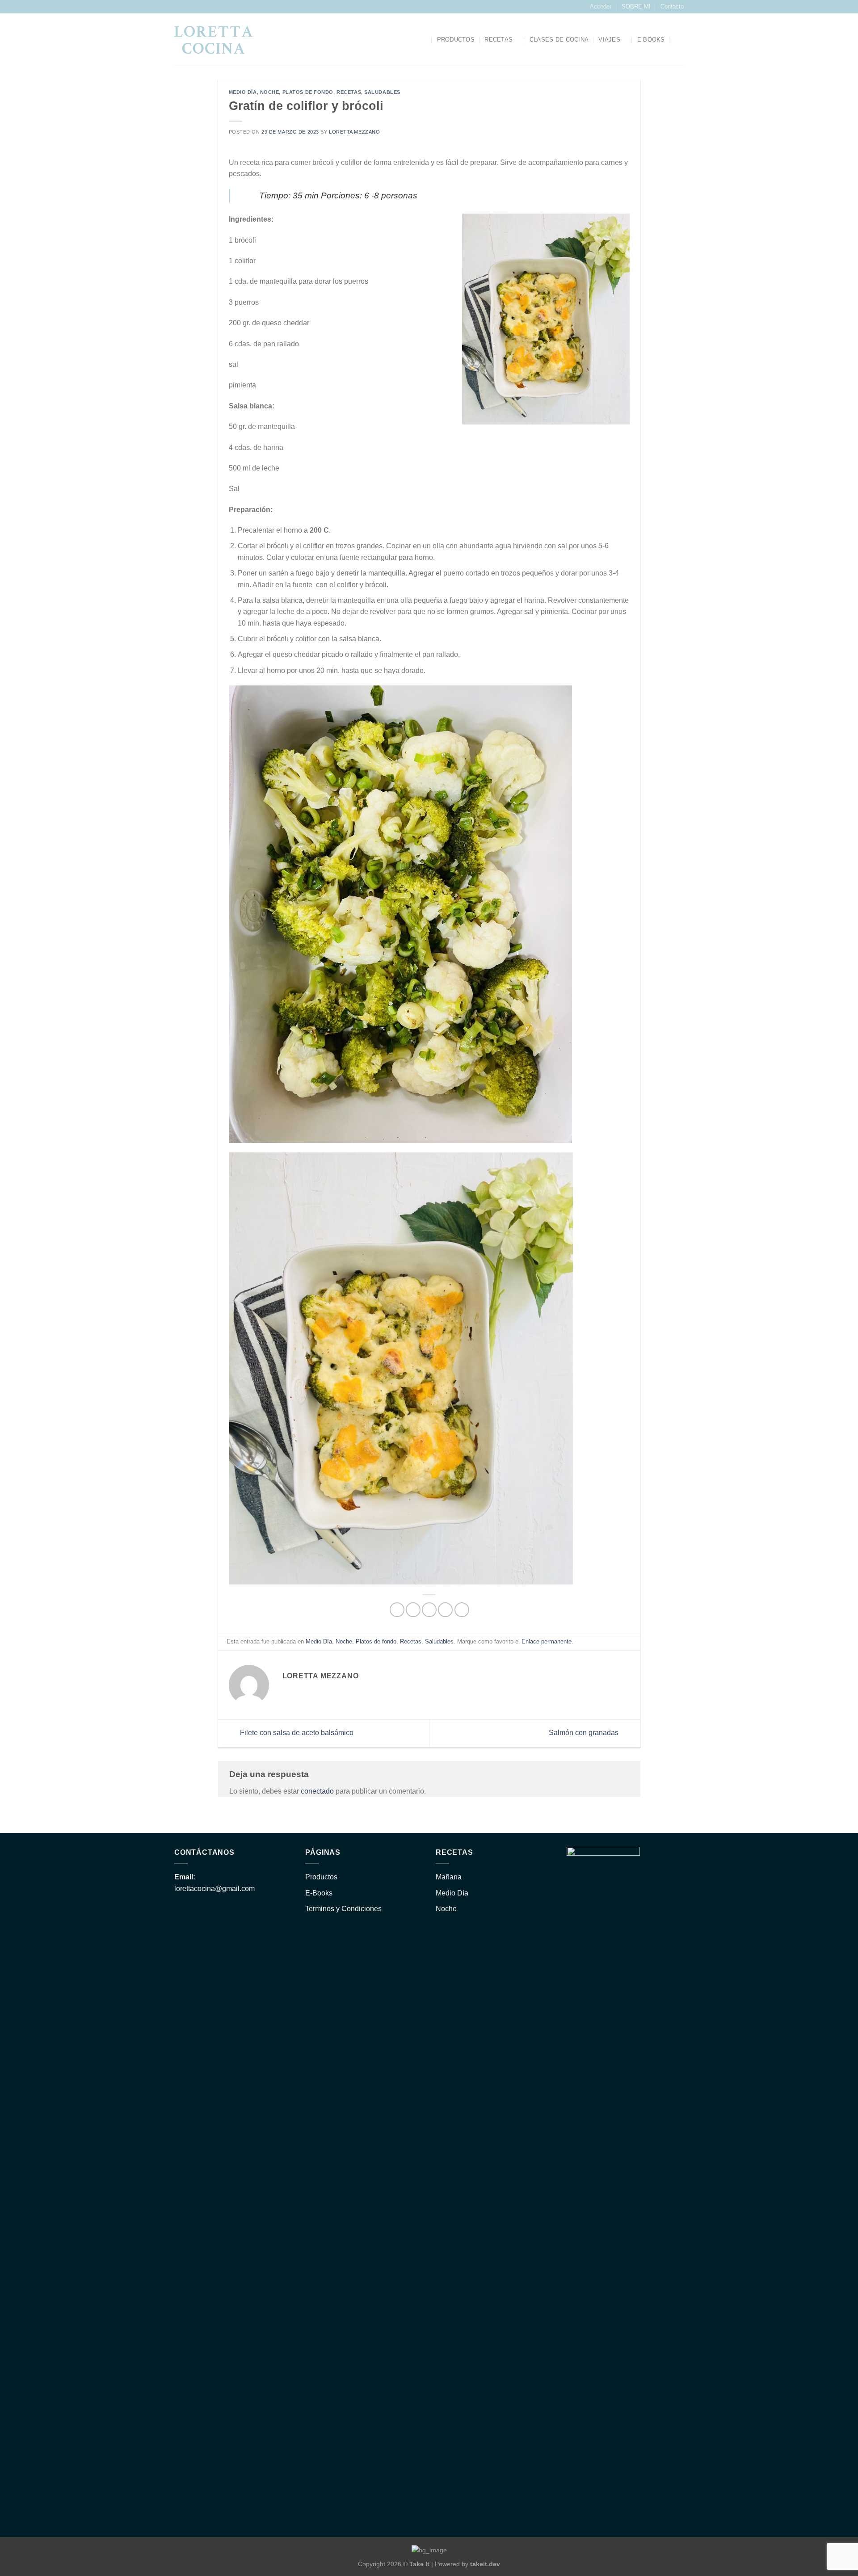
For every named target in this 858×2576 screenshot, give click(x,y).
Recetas (498, 40)
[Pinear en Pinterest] (445, 1610)
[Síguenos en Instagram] (179, 7)
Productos (456, 40)
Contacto (672, 6)
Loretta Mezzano (354, 132)
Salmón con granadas (585, 1733)
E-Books (319, 1893)
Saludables (382, 92)
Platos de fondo (308, 92)
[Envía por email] (429, 1610)
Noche (270, 92)
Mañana (449, 1877)
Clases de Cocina (559, 40)
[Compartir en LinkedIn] (462, 1610)
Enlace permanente (547, 1641)
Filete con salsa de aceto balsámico (296, 1733)
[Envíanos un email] (187, 7)
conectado (317, 1791)
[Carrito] (679, 40)
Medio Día (243, 92)
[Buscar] (423, 40)
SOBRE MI (636, 6)
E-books (651, 40)
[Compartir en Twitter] (413, 1610)
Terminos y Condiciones (343, 1909)
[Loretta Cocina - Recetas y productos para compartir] (213, 40)
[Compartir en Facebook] (397, 1610)
